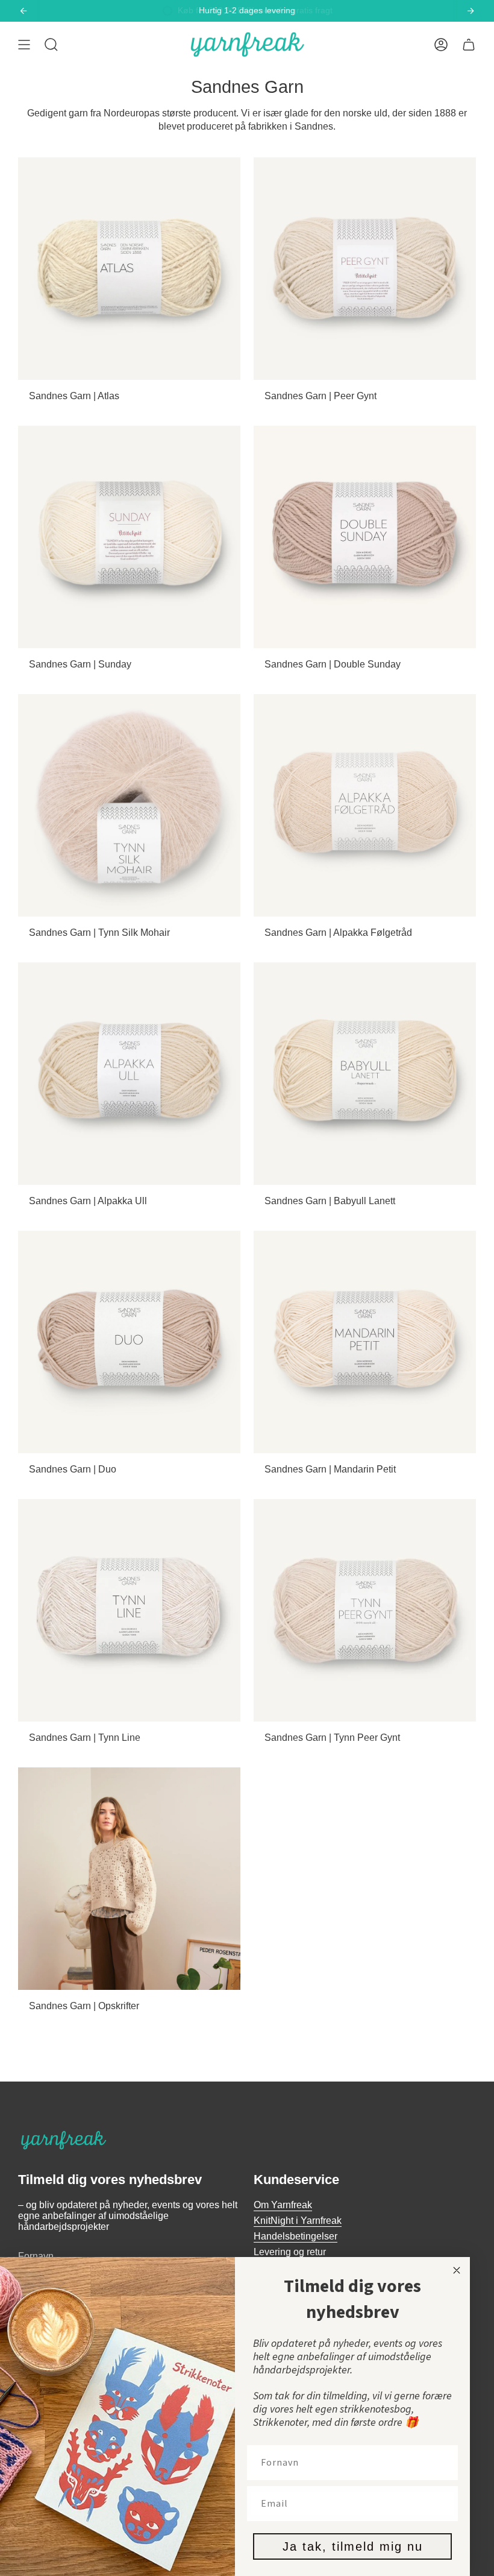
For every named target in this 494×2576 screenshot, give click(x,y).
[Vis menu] (24, 45)
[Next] (471, 11)
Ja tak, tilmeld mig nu (353, 2546)
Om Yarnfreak (283, 2205)
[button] (51, 45)
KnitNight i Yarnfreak (298, 2221)
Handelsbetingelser (295, 2236)
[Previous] (23, 11)
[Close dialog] (457, 2270)
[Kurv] (469, 45)
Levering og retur (290, 2252)
